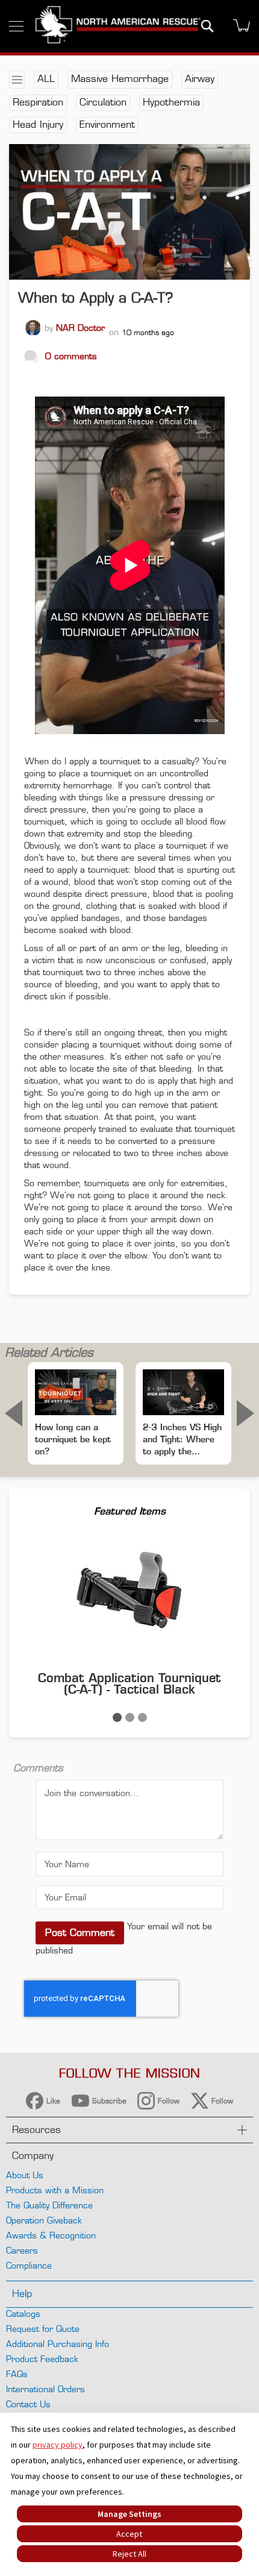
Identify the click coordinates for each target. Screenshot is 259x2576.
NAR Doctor (80, 328)
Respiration (38, 102)
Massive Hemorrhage (120, 79)
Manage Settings (129, 2514)
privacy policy (58, 2445)
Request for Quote (43, 2329)
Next (245, 1413)
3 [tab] (142, 1717)
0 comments (71, 356)
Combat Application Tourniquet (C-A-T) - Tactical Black (129, 1683)
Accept (129, 2534)
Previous (14, 1413)
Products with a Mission (55, 2190)
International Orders (45, 2389)
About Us (25, 2175)
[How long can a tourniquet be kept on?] (76, 1392)
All (46, 79)
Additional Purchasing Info (58, 2344)
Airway (200, 79)
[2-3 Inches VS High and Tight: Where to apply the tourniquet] (183, 1392)
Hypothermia (171, 102)
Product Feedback (42, 2359)
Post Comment (80, 1933)
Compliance (29, 2265)
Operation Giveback (44, 2220)
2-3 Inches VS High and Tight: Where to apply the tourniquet (182, 1440)
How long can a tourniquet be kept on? (73, 1439)
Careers (22, 2250)
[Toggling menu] (16, 26)
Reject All (129, 2554)
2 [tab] (130, 1717)
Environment (107, 124)
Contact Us (28, 2404)
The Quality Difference (49, 2205)
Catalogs (23, 2314)
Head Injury (38, 124)
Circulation (103, 102)
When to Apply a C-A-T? (95, 298)
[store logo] (118, 26)
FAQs (17, 2374)
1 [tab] (117, 1717)
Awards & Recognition (51, 2235)
